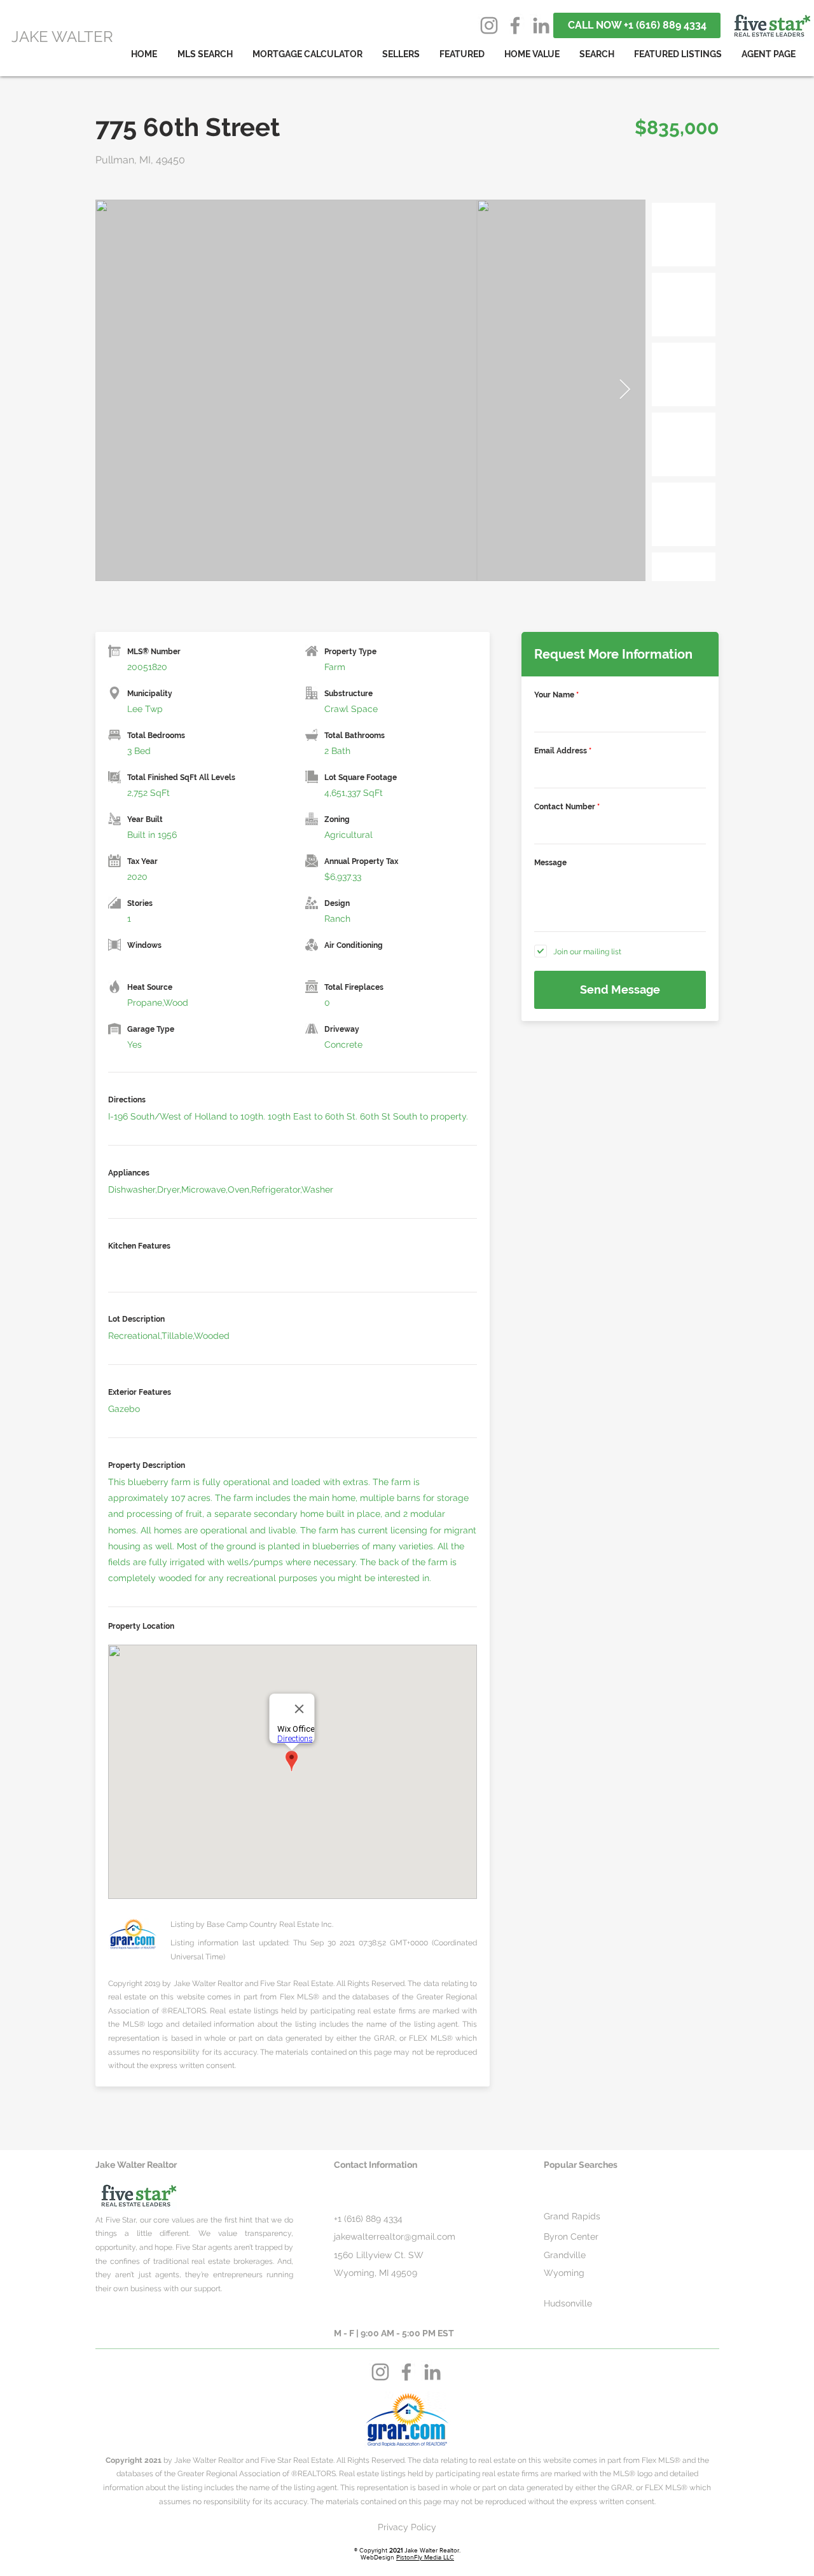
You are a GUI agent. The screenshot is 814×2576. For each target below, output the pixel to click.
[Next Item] (624, 390)
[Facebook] (515, 25)
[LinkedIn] (541, 25)
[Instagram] (489, 25)
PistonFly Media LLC (425, 2557)
